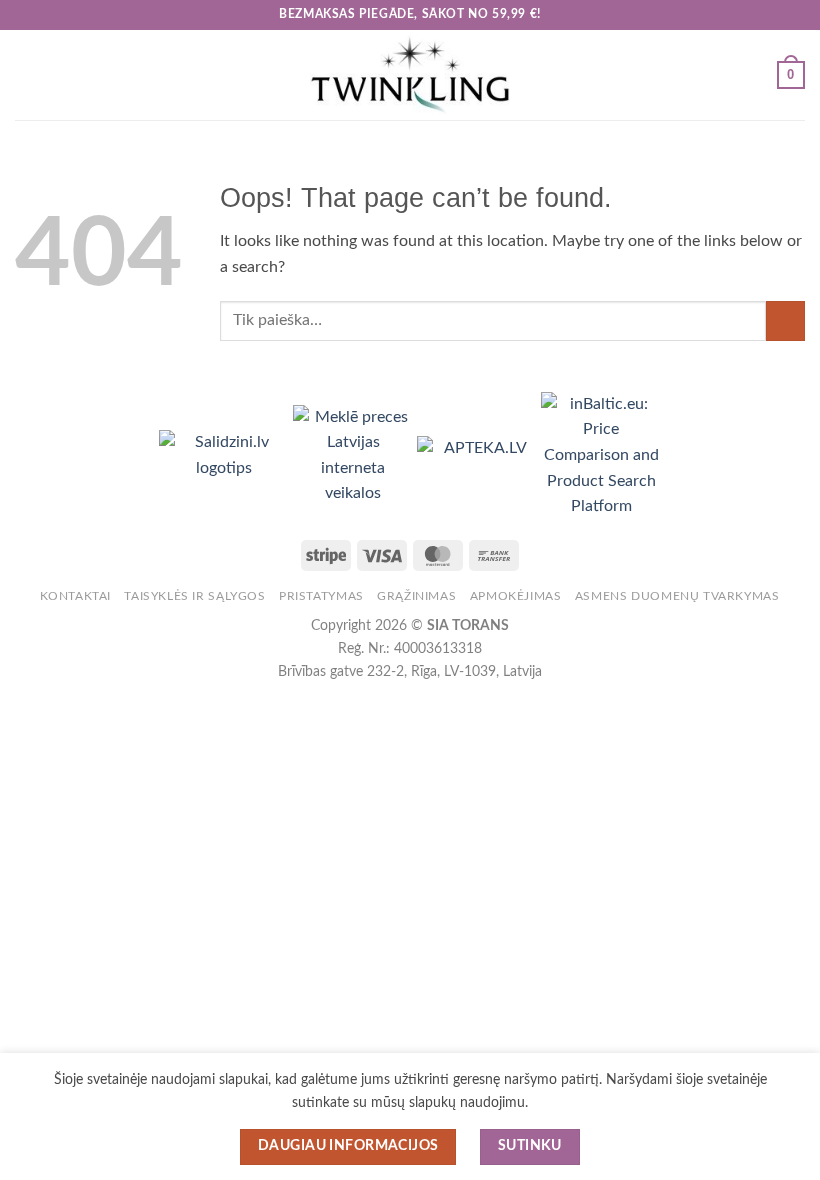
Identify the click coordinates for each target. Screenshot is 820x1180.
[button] (27, 74)
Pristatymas (321, 596)
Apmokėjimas (516, 596)
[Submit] (785, 320)
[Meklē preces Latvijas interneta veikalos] (355, 455)
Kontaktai (75, 596)
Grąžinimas (416, 596)
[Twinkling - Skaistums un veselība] (410, 75)
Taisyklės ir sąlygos (194, 596)
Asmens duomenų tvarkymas (677, 596)
